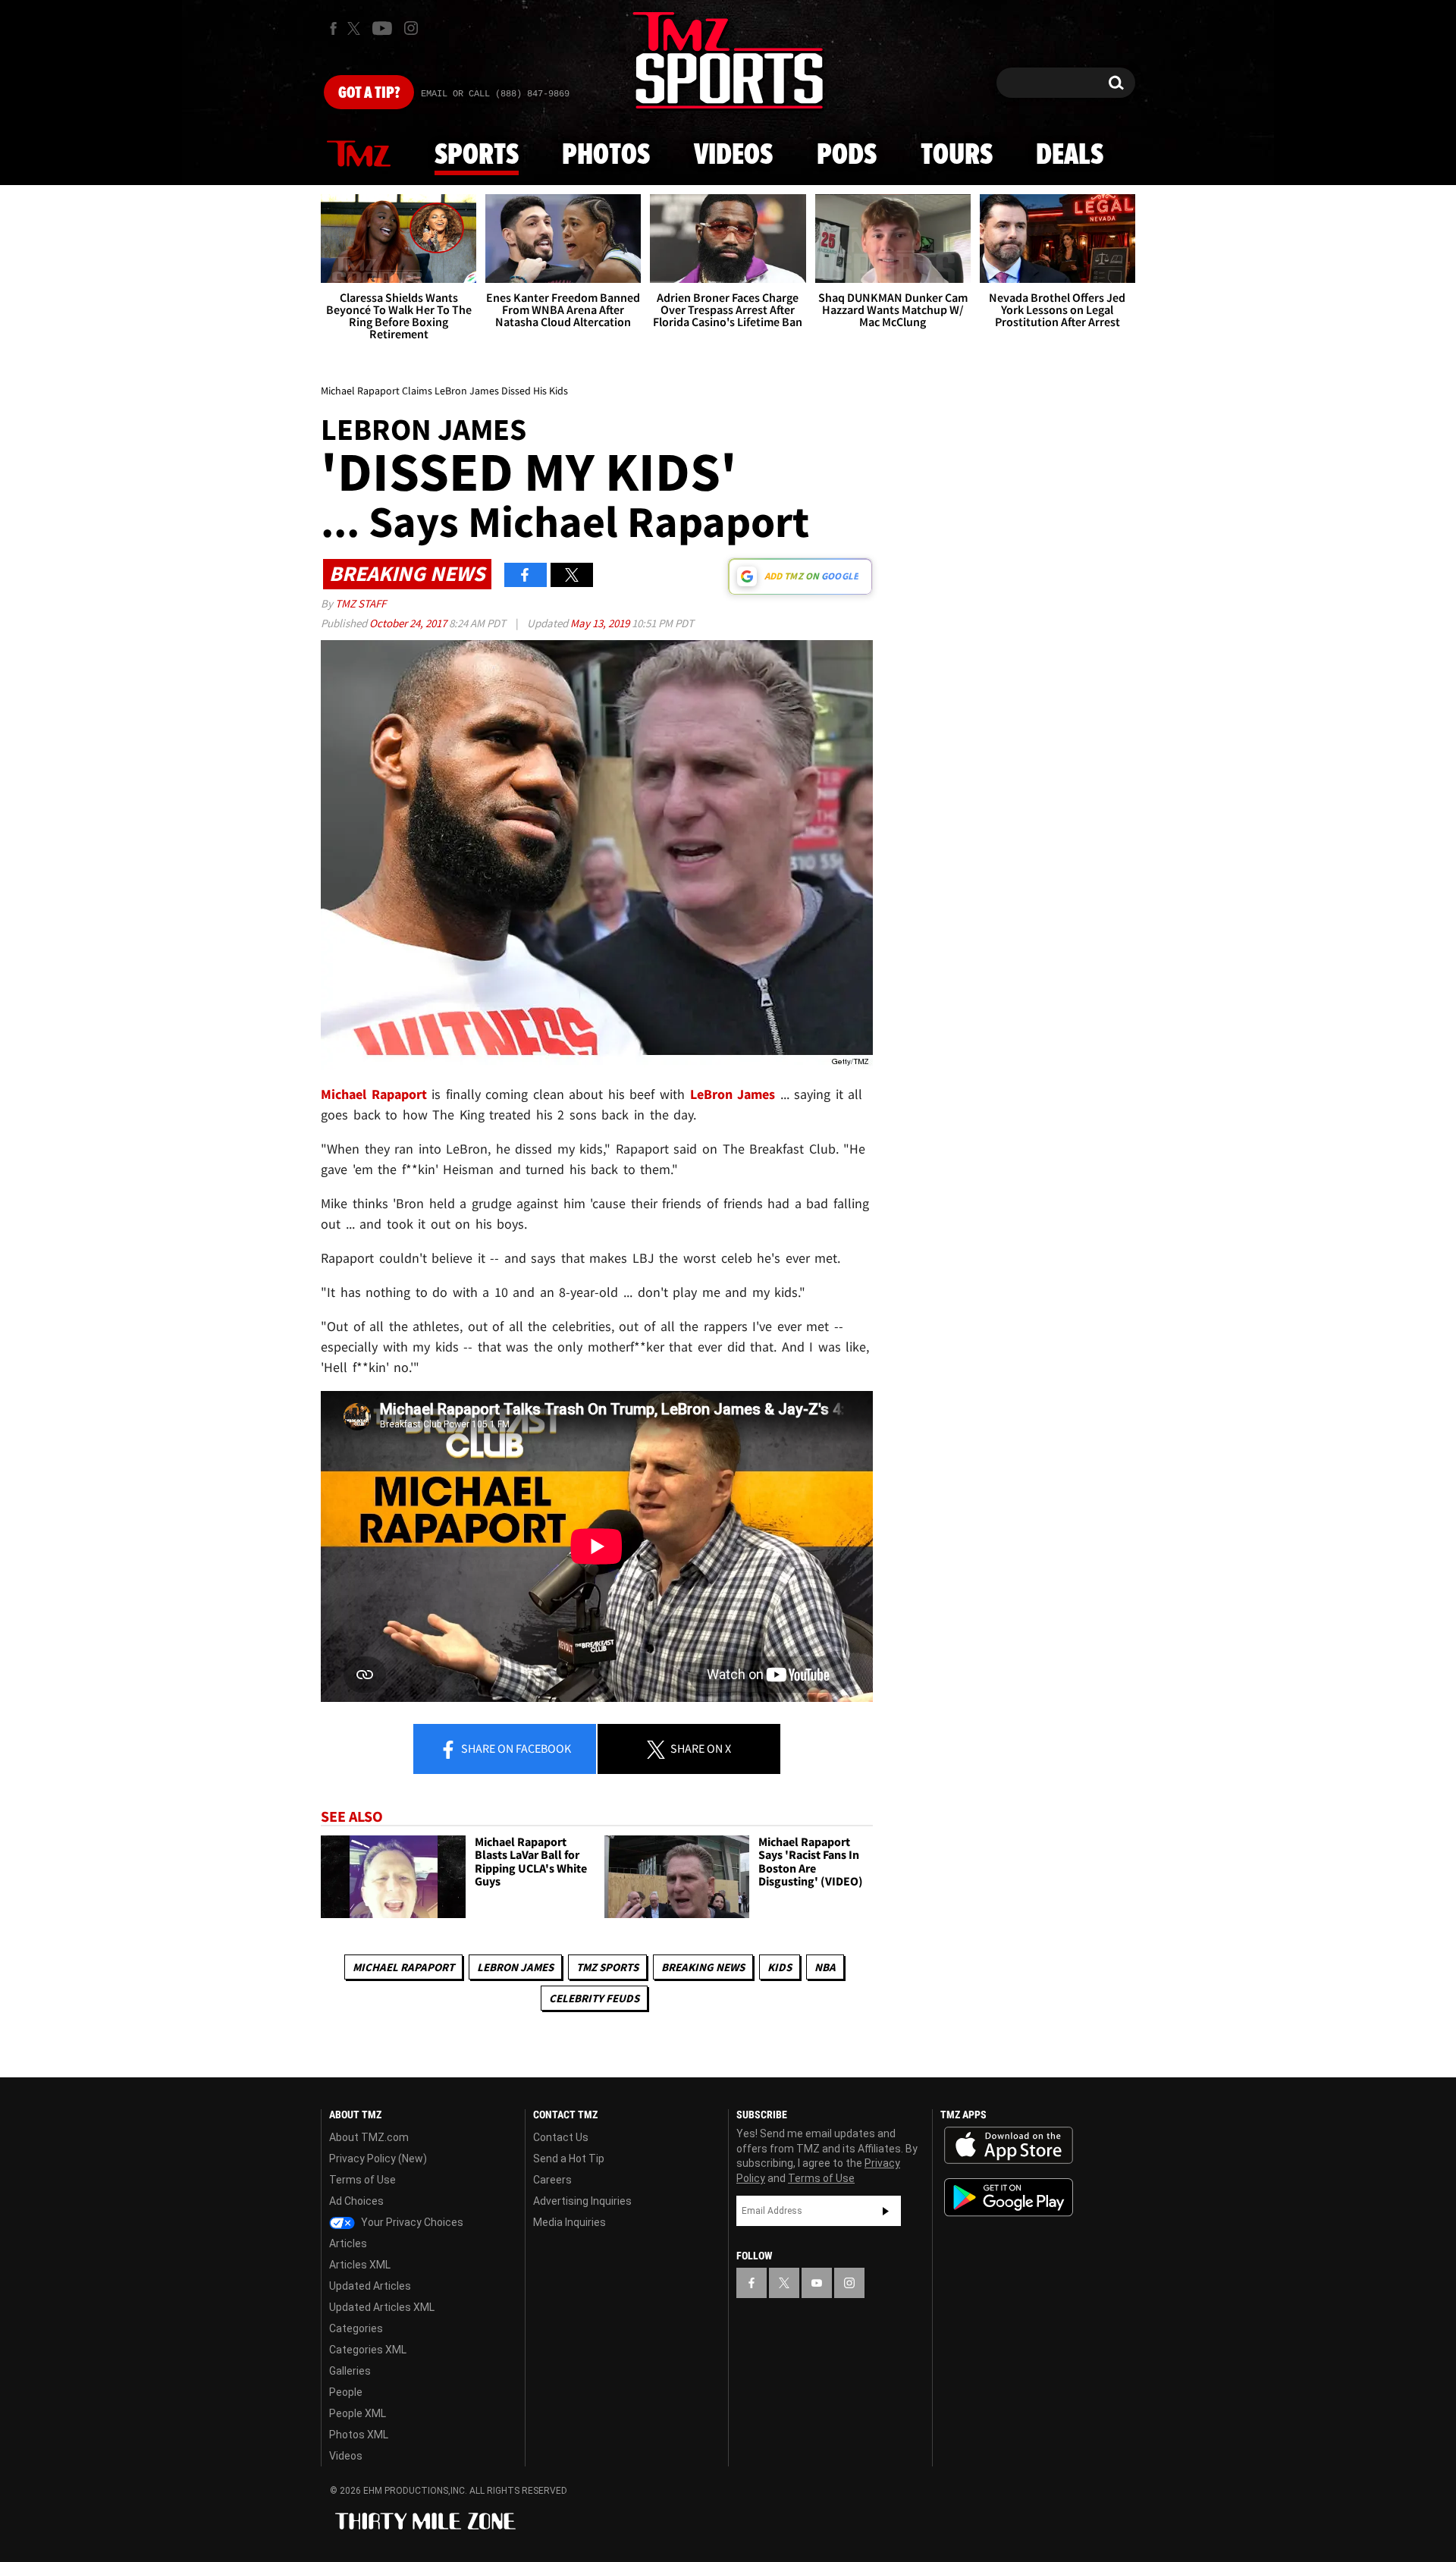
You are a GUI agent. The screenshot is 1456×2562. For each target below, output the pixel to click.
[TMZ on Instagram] (411, 28)
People (346, 2392)
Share (515, 1748)
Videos (733, 155)
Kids (780, 1967)
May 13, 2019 (601, 623)
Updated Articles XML (382, 2307)
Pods (847, 155)
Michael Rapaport (403, 1967)
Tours (957, 155)
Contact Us (561, 2137)
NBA (825, 1967)
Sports (477, 155)
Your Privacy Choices (411, 2222)
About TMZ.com (369, 2137)
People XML (358, 2413)
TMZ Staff (361, 603)
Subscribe (886, 2211)
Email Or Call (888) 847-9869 (495, 94)
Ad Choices (356, 2201)
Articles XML (360, 2265)
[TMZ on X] (356, 28)
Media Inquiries (570, 2222)
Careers (552, 2180)
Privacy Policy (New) (378, 2159)
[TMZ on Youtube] (382, 28)
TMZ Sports (607, 1967)
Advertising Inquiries (582, 2201)
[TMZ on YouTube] (817, 2283)
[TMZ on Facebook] (333, 28)
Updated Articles (370, 2286)
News (359, 155)
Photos (606, 155)
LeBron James (733, 1094)
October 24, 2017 (409, 623)
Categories (356, 2328)
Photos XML (359, 2435)
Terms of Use (362, 2180)
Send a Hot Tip (569, 2159)
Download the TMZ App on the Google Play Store (1009, 2198)
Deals (1070, 155)
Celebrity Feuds (594, 1998)
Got (369, 93)
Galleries (350, 2371)
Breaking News (703, 1967)
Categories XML (368, 2350)
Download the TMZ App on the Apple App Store (1009, 2146)
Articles (348, 2243)
